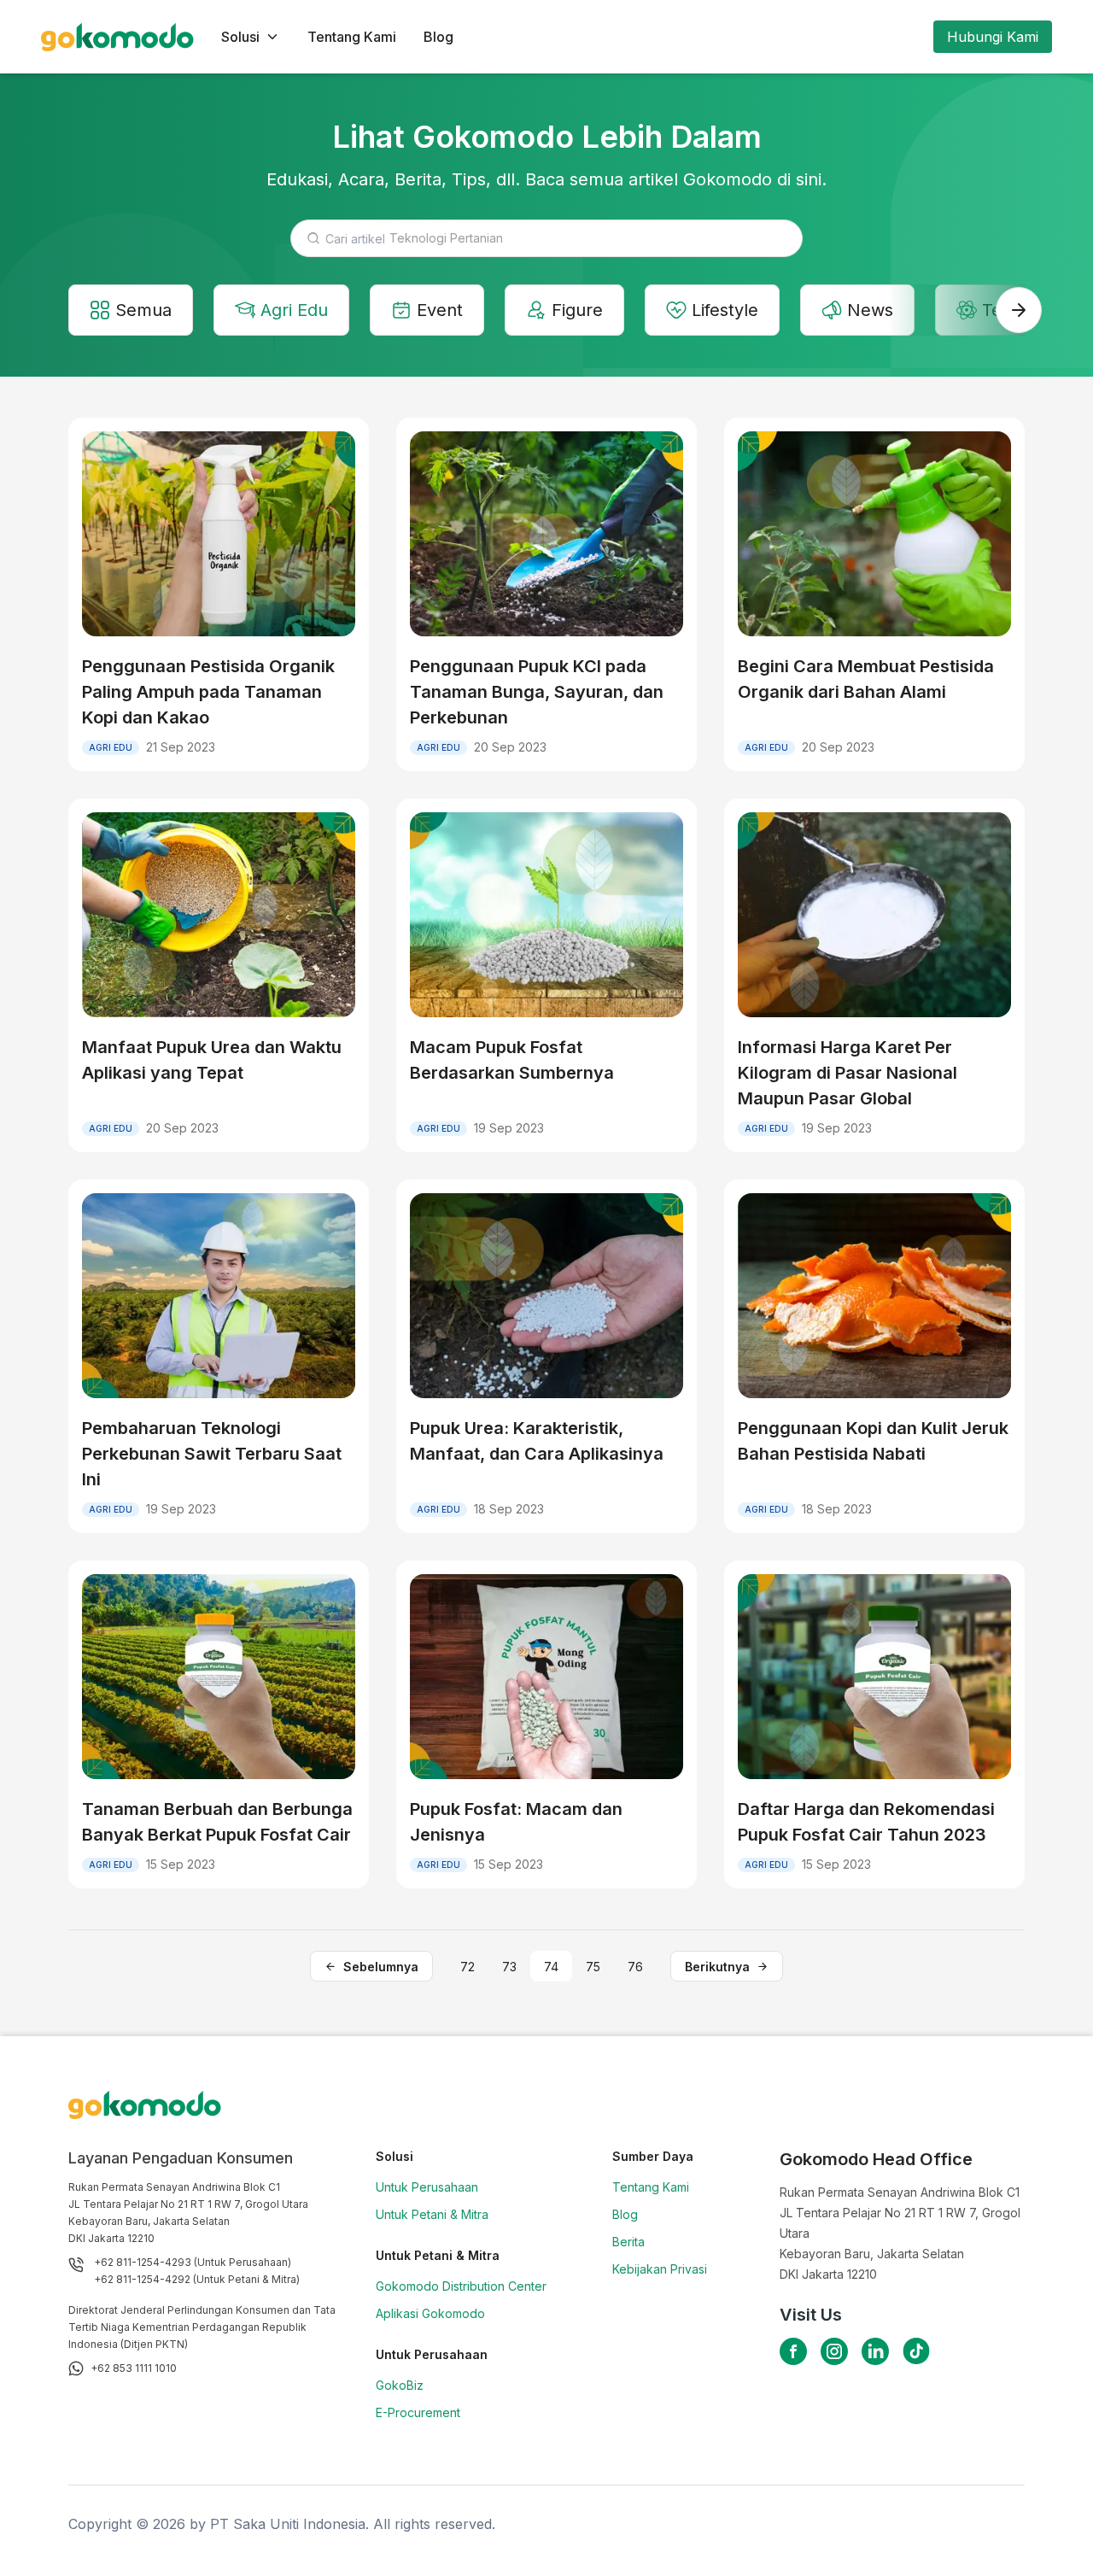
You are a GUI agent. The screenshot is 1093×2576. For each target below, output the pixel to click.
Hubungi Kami (993, 37)
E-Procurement (418, 2412)
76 (635, 1967)
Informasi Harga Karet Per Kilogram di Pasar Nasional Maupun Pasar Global (848, 1073)
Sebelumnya (381, 1967)
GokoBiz (400, 2385)
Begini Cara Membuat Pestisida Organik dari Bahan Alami (866, 679)
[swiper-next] (1019, 310)
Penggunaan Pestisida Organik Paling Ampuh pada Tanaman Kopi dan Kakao (208, 692)
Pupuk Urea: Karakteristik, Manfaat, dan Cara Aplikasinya (537, 1441)
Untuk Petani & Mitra (432, 2214)
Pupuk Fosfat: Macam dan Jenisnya (516, 1822)
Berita (628, 2242)
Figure (577, 310)
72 (468, 1967)
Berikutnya (717, 1967)
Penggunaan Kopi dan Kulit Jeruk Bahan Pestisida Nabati (873, 1441)
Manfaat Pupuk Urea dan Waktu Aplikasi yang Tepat (212, 1060)
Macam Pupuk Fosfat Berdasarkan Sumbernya (512, 1060)
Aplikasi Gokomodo (430, 2313)
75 (593, 1967)
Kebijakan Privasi (660, 2269)
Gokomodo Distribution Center (461, 2286)
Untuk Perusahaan (427, 2187)
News (870, 310)
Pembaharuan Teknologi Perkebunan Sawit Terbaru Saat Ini (212, 1454)
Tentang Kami (352, 37)
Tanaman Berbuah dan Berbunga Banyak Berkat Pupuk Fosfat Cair (217, 1822)
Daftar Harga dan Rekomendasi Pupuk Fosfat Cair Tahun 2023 (866, 1822)
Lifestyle (725, 310)
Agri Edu (294, 310)
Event (440, 310)
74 (551, 1967)
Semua (143, 310)
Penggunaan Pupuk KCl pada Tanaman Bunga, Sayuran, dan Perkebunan (537, 692)
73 (509, 1967)
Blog (438, 37)
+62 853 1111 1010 (134, 2368)
